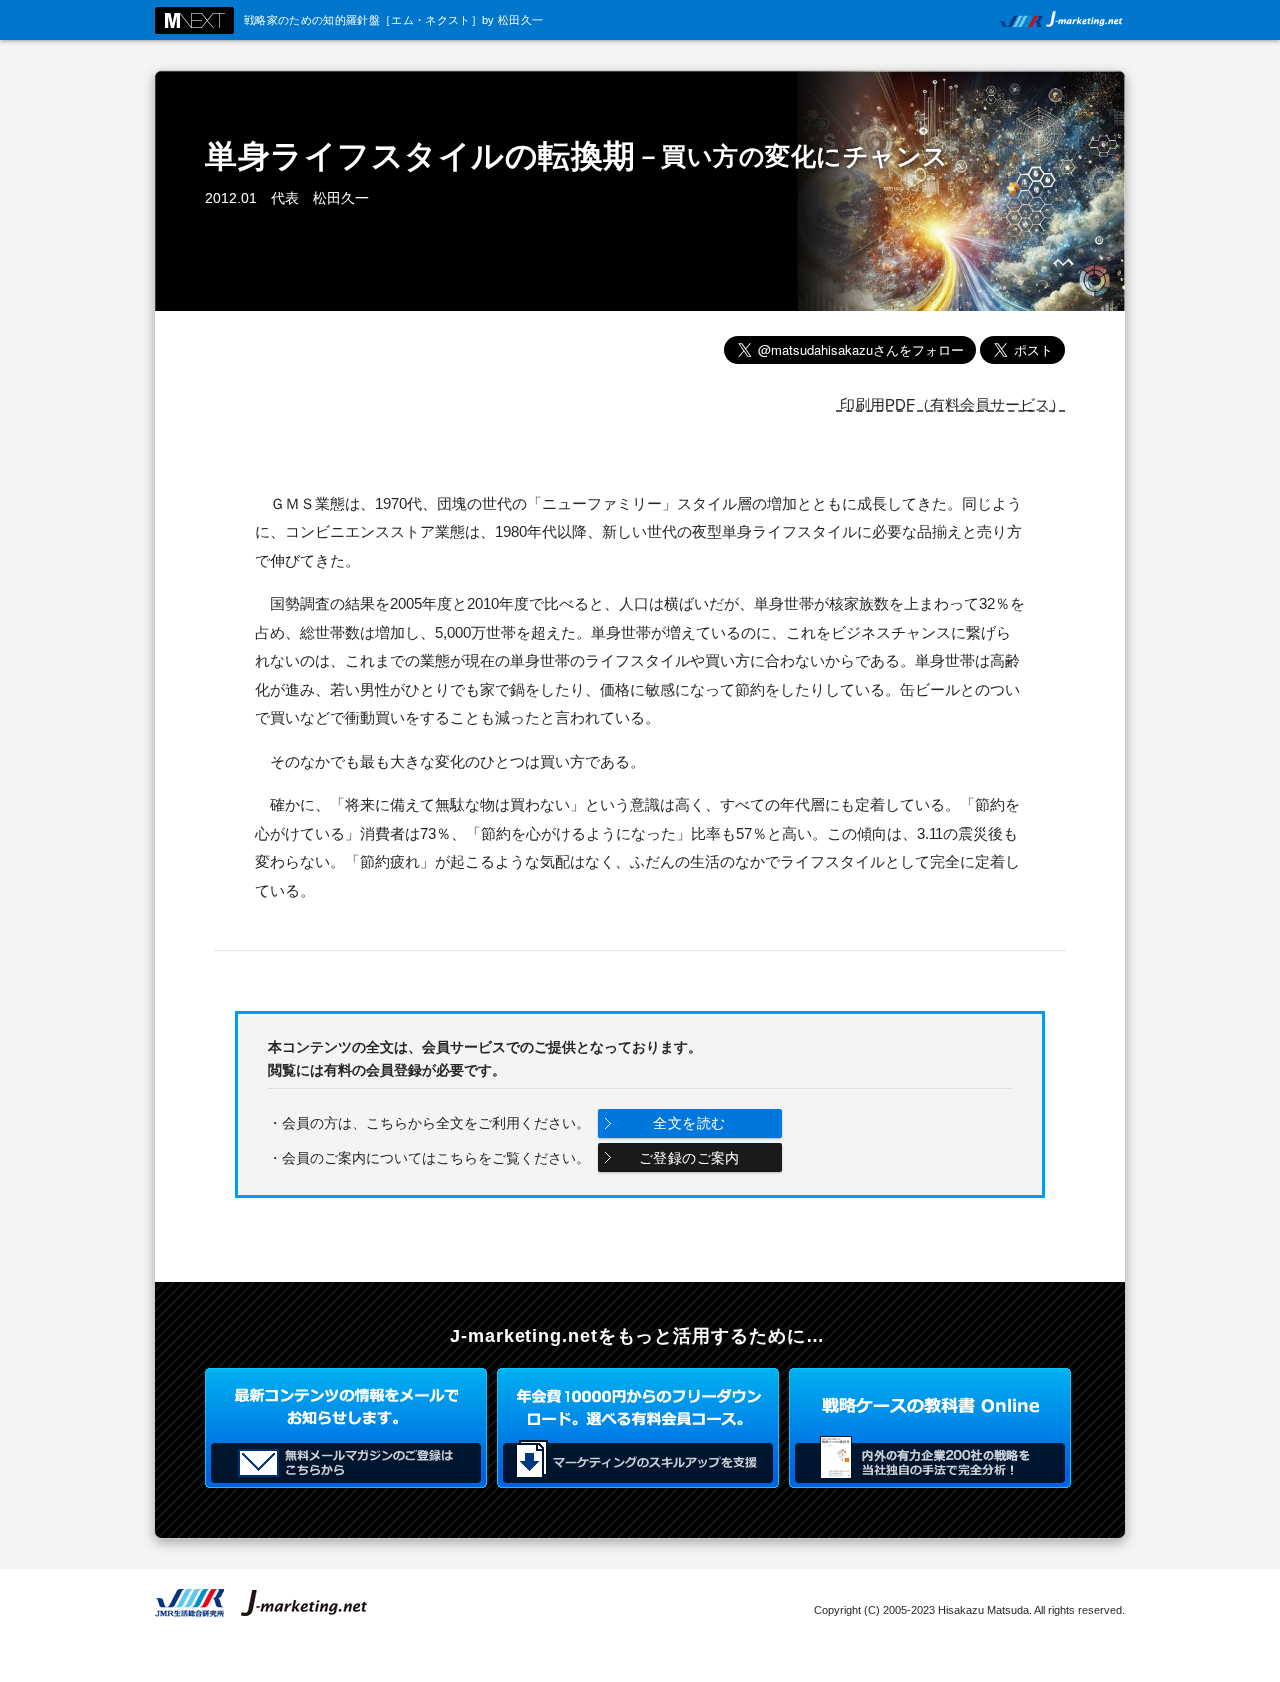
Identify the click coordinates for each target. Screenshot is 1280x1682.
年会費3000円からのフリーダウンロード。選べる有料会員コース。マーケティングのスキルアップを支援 (638, 1428)
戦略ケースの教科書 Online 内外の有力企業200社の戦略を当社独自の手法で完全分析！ (930, 1428)
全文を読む (689, 1123)
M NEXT (194, 20)
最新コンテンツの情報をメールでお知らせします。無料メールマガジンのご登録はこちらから (346, 1428)
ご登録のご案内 (689, 1158)
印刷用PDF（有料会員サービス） (950, 404)
